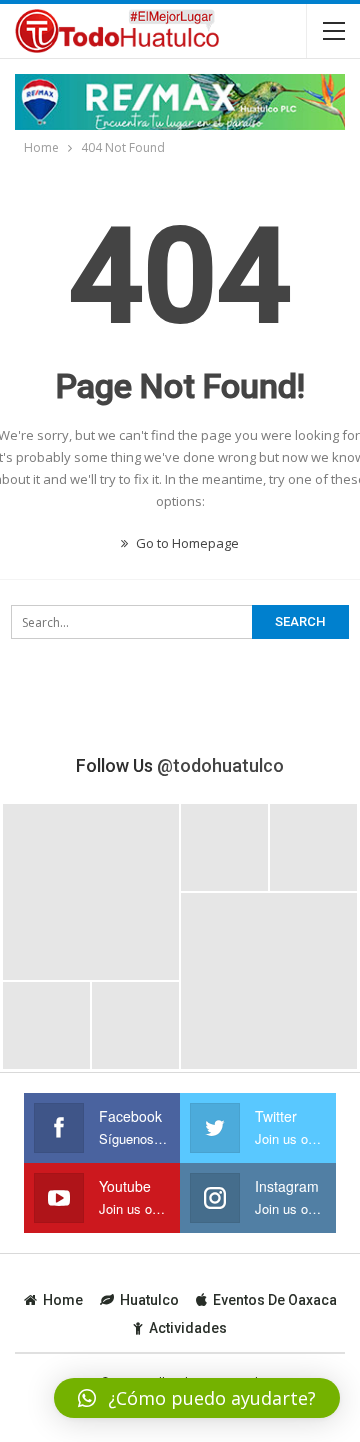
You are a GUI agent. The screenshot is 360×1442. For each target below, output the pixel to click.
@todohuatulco (220, 765)
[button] (197, 1398)
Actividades (188, 1328)
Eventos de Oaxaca (275, 1300)
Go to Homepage (186, 543)
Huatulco (149, 1300)
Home (63, 1300)
